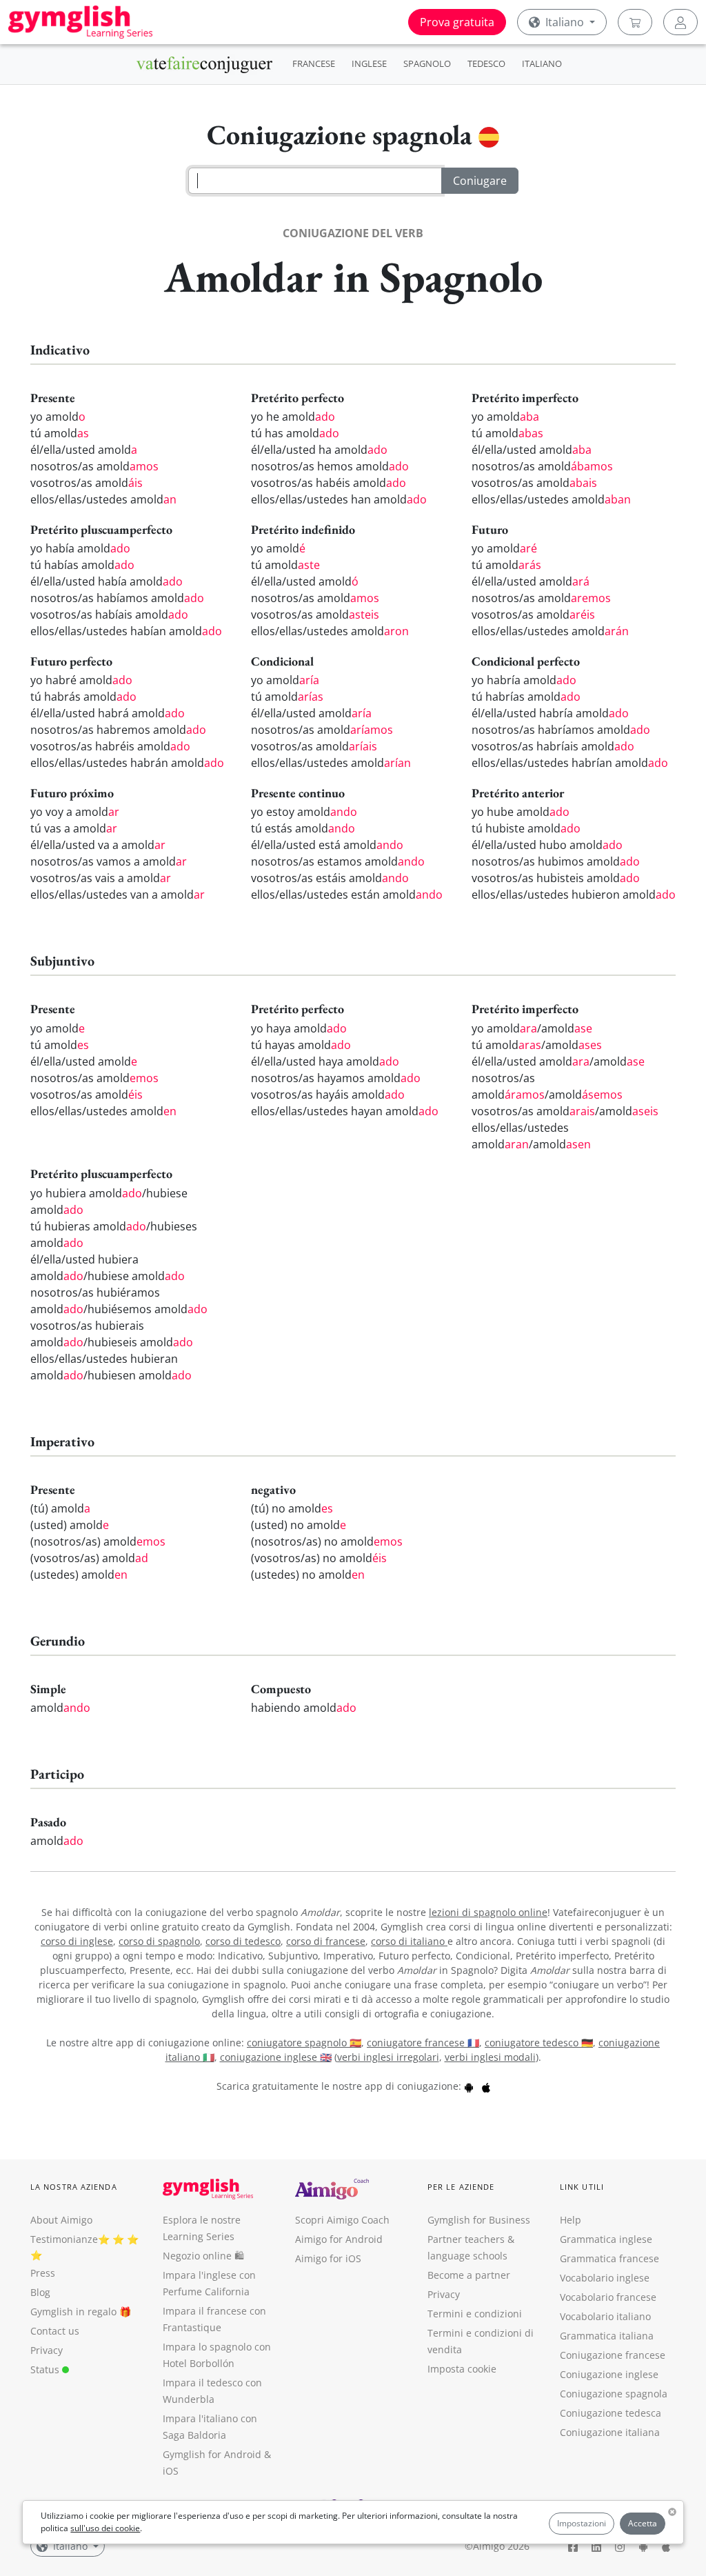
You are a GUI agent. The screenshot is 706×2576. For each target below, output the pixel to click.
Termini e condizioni (475, 2314)
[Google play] (469, 2086)
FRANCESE (314, 63)
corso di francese (326, 1941)
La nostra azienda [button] (74, 2187)
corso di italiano (409, 1941)
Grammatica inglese (606, 2239)
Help (571, 2220)
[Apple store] (486, 2086)
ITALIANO (542, 63)
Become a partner (469, 2275)
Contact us (55, 2331)
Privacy (47, 2350)
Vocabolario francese (608, 2297)
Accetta (643, 2523)
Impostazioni (582, 2523)
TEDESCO (486, 63)
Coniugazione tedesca (611, 2413)
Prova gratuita (457, 22)
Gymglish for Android (212, 2454)
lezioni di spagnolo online (488, 1912)
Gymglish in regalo (73, 2312)
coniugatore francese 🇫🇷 (423, 2043)
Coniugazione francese (613, 2355)
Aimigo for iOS (328, 2258)
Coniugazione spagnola (614, 2394)
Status (46, 2369)
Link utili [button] (582, 2187)
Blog (40, 2292)
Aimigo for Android (339, 2239)
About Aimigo (61, 2220)
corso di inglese (77, 1941)
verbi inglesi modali (490, 2057)
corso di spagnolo (159, 1941)
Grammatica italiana (607, 2336)
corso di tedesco (243, 1941)
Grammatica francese (609, 2258)
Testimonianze (64, 2239)
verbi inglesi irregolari (388, 2057)
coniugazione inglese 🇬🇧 (276, 2057)
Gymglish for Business (479, 2220)
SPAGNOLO (427, 63)
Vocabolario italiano (605, 2316)
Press (43, 2273)
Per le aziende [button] (461, 2187)
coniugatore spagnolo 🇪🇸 (304, 2043)
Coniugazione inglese (609, 2374)
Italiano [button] (565, 22)
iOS (171, 2471)
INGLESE (369, 63)
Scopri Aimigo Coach (342, 2220)
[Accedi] (680, 22)
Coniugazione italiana (610, 2432)
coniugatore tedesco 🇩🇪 (539, 2043)
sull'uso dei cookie (105, 2528)
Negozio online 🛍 (203, 2256)
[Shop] (635, 22)
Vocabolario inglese (605, 2278)
